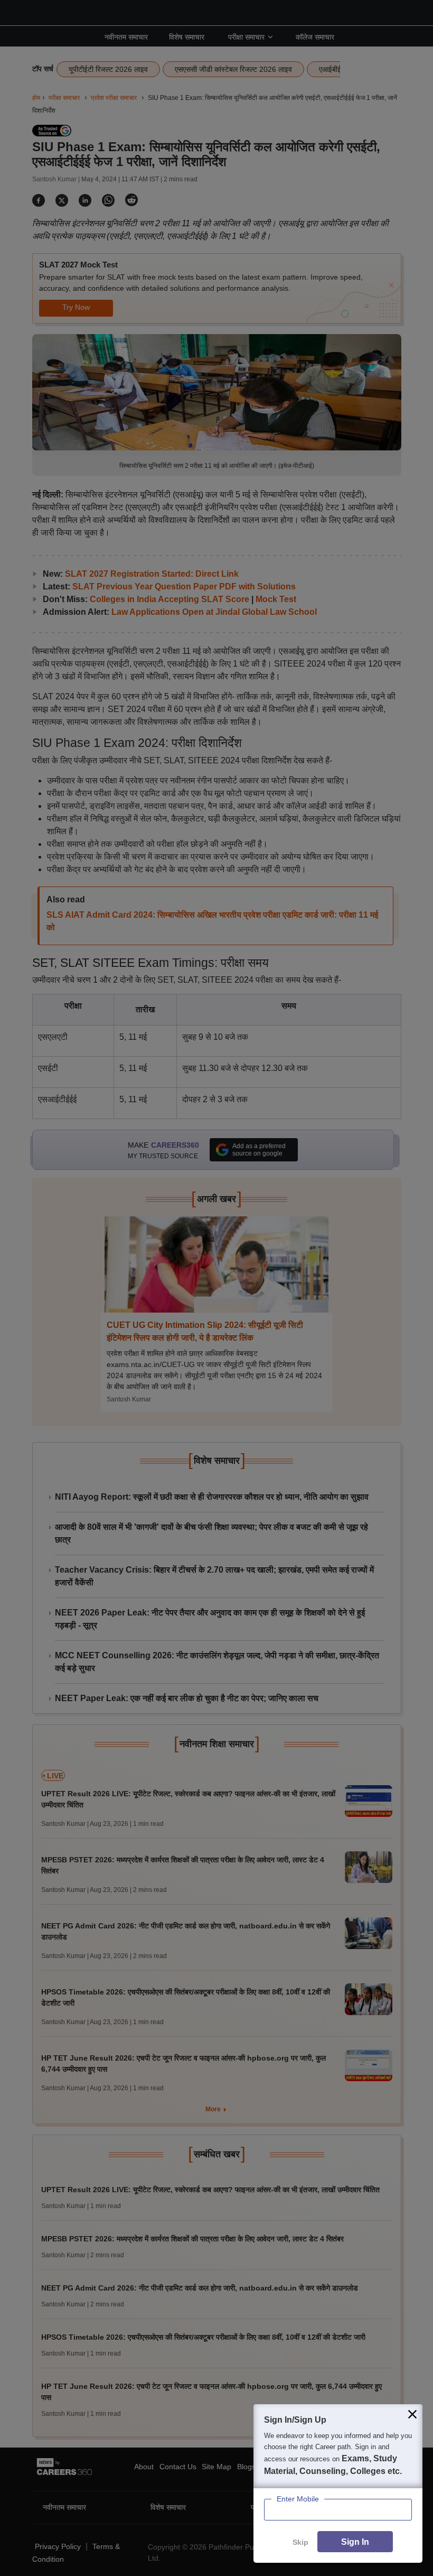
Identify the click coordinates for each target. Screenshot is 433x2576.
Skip (300, 2542)
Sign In (355, 2542)
